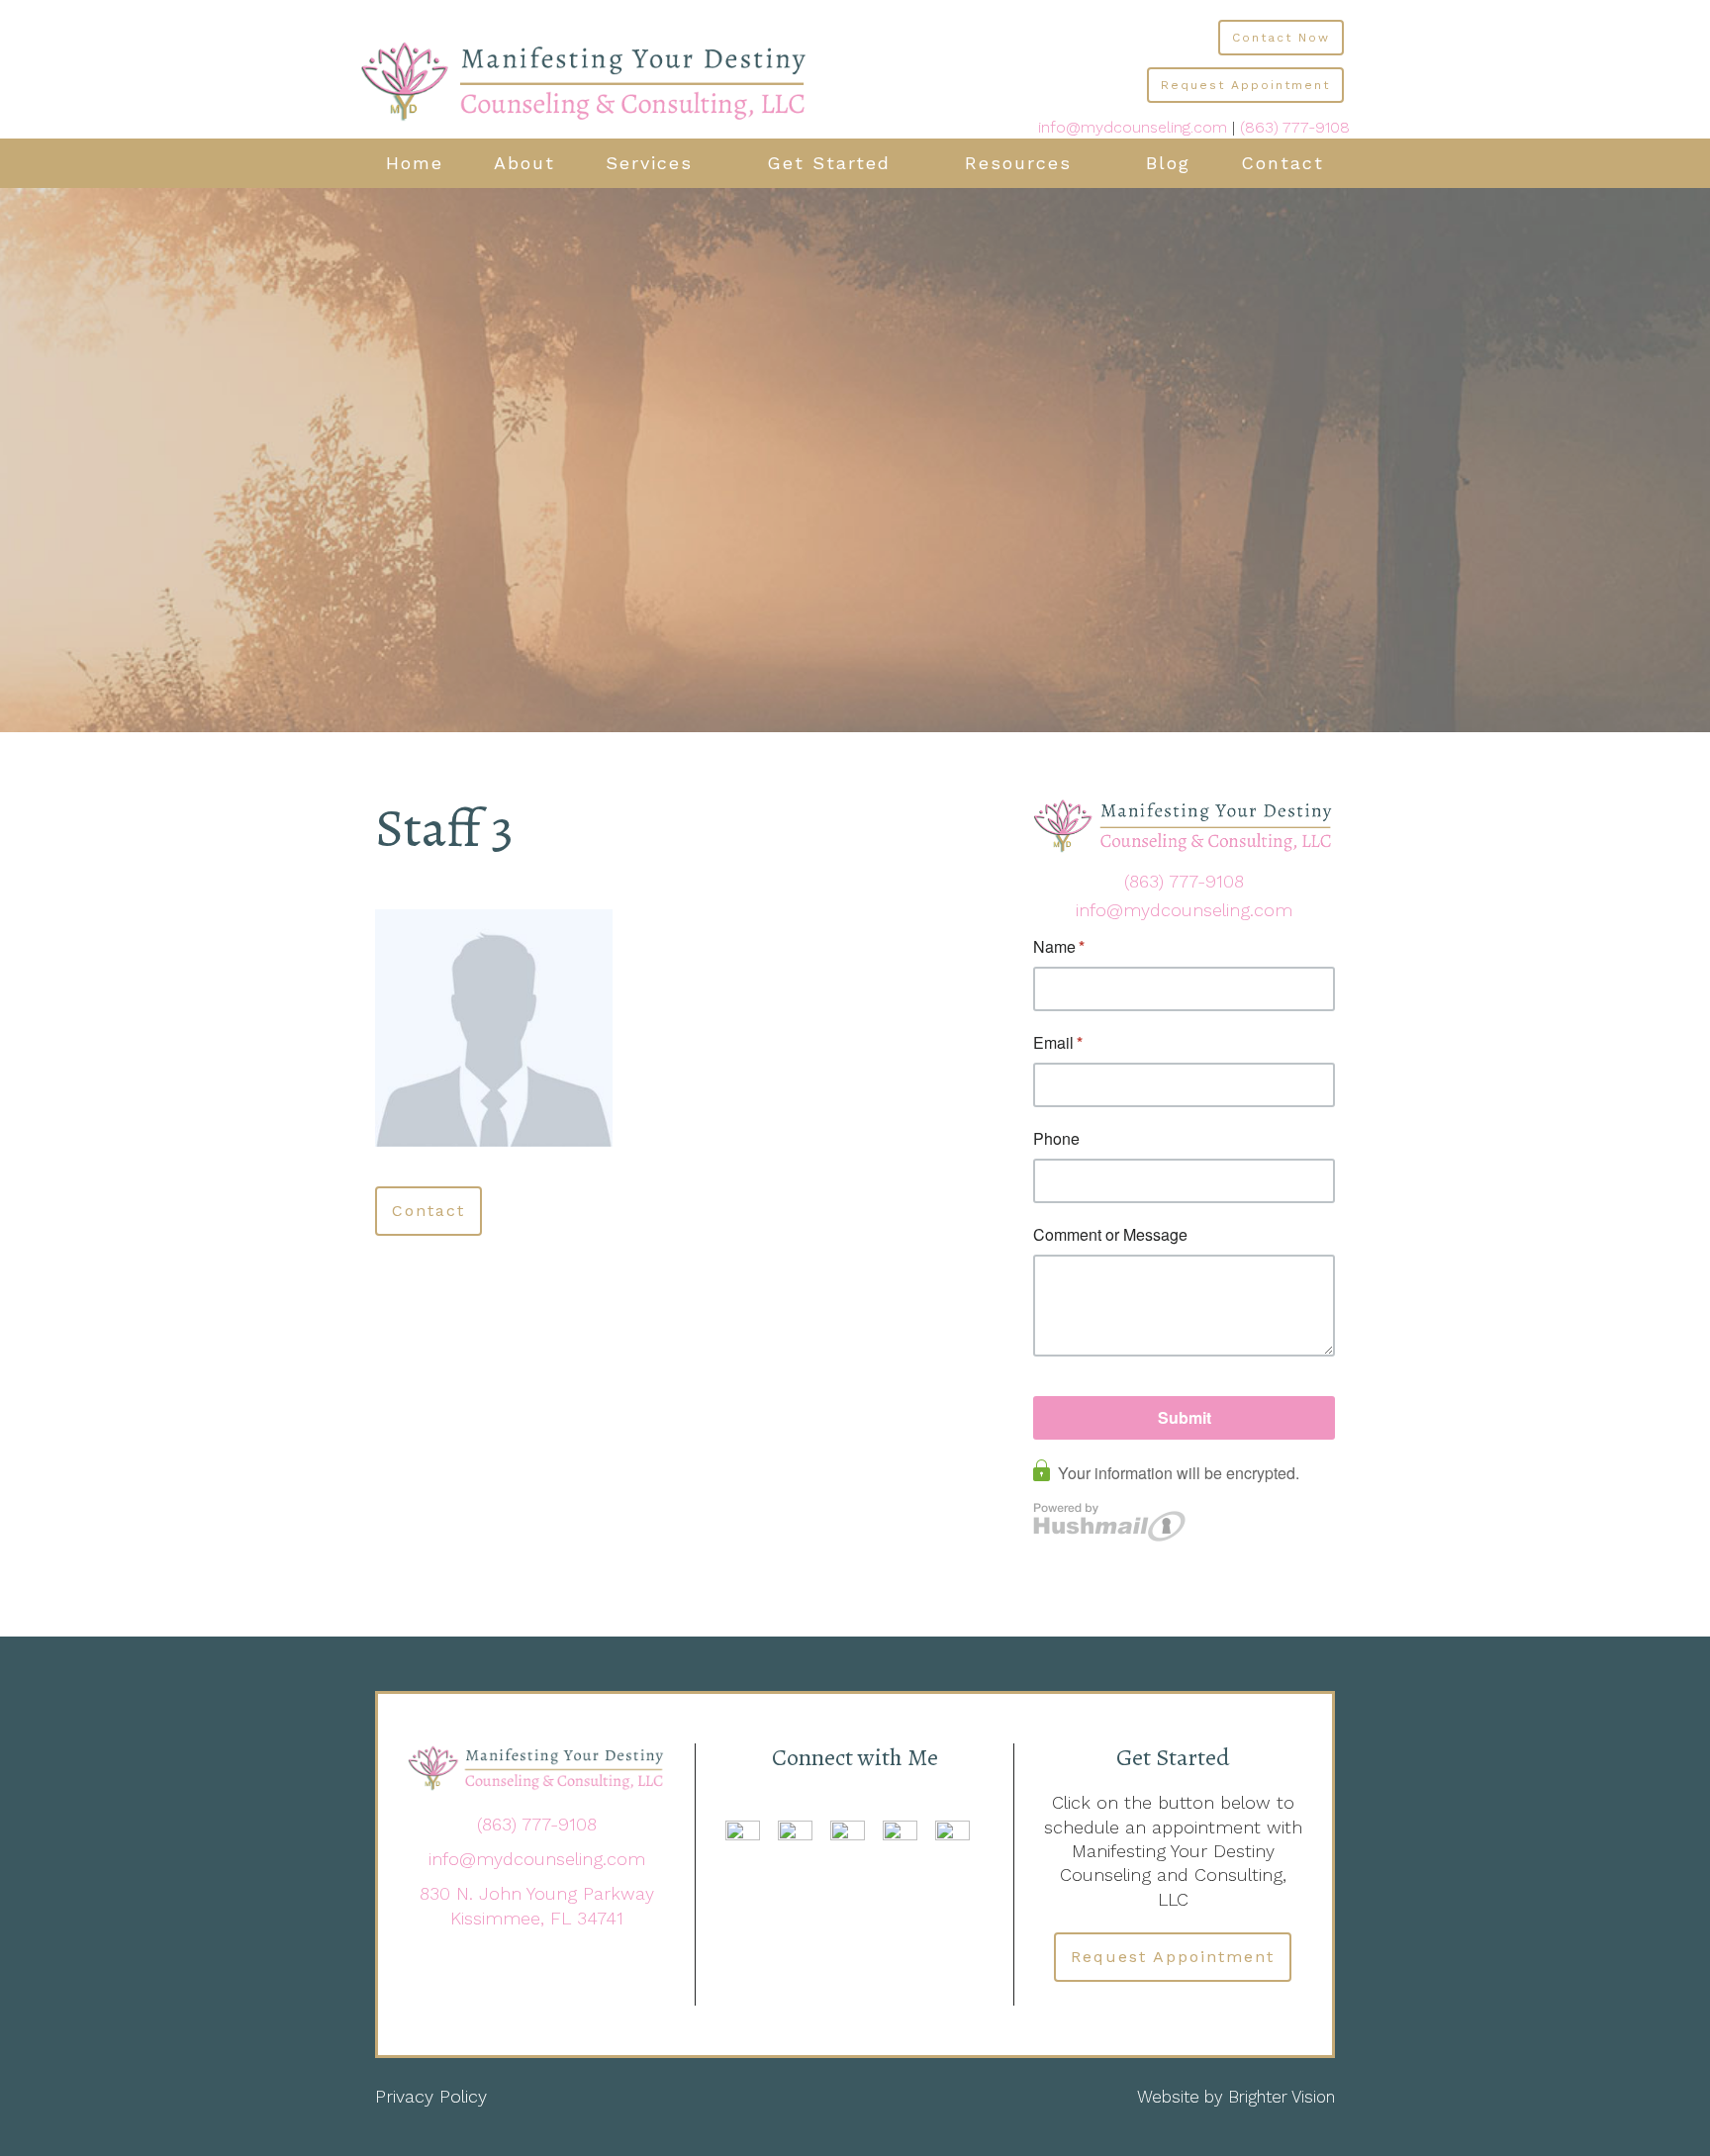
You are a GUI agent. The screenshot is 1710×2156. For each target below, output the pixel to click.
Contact (1282, 163)
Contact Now (1281, 38)
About (524, 163)
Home (415, 163)
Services (649, 163)
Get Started (829, 163)
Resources (1018, 163)
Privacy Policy (431, 2096)
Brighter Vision (1282, 2097)
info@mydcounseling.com (1133, 127)
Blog (1168, 163)
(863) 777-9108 (1295, 127)
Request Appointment (1245, 85)
